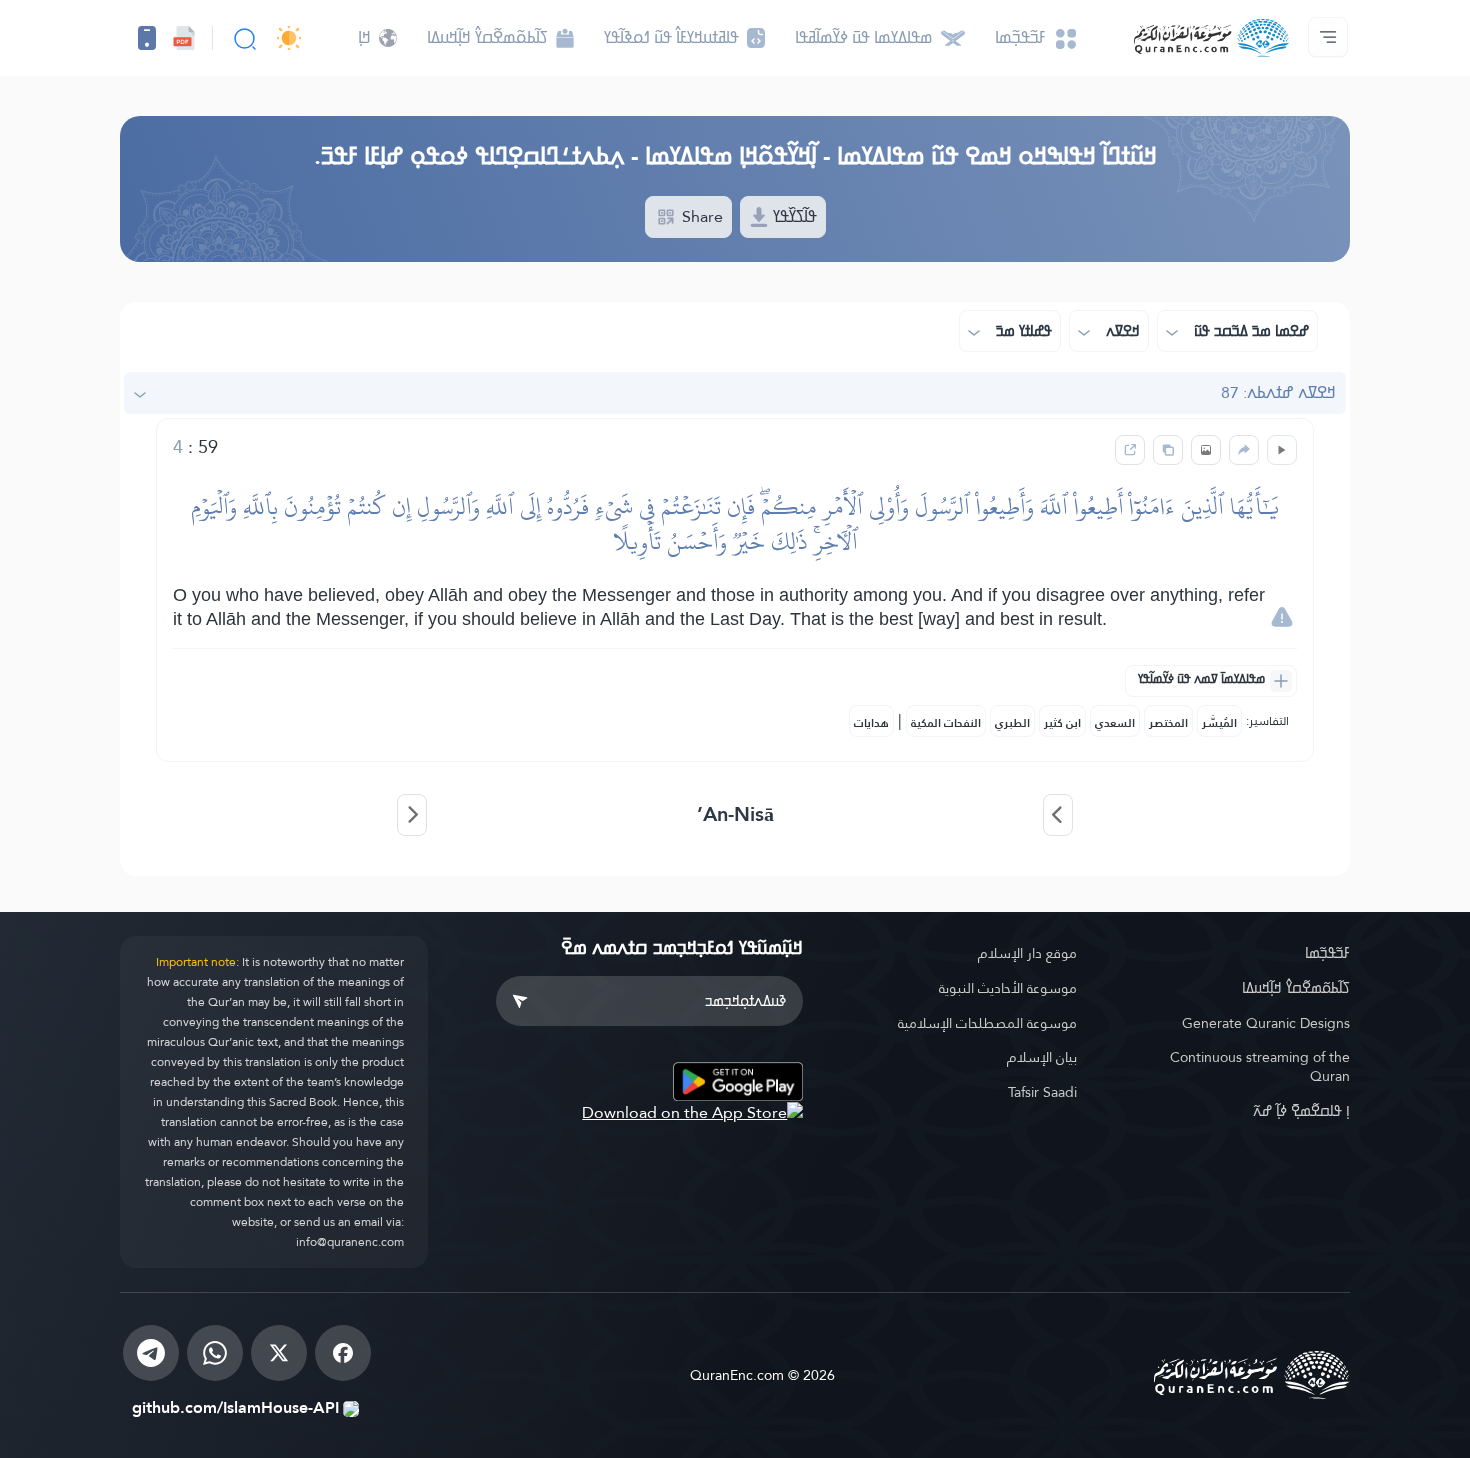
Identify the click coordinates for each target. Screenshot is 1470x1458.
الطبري (1012, 723)
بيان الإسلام (1042, 1057)
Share (700, 216)
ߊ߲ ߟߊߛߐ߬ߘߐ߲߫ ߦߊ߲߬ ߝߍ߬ (1301, 1111)
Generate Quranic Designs (1266, 1023)
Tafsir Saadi (1042, 1092)
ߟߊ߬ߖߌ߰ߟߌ (793, 216)
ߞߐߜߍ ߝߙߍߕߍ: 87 (1278, 392)
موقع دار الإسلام (1027, 953)
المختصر (1168, 723)
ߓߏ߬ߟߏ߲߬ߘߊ (1327, 953)
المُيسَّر (1219, 723)
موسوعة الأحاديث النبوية (1008, 988)
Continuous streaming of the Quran (1260, 1066)
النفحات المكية (946, 723)
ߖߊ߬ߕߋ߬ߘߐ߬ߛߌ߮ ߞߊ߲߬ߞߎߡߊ (1296, 988)
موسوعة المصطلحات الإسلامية (987, 1023)
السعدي (1115, 723)
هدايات (871, 723)
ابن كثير (1062, 723)
